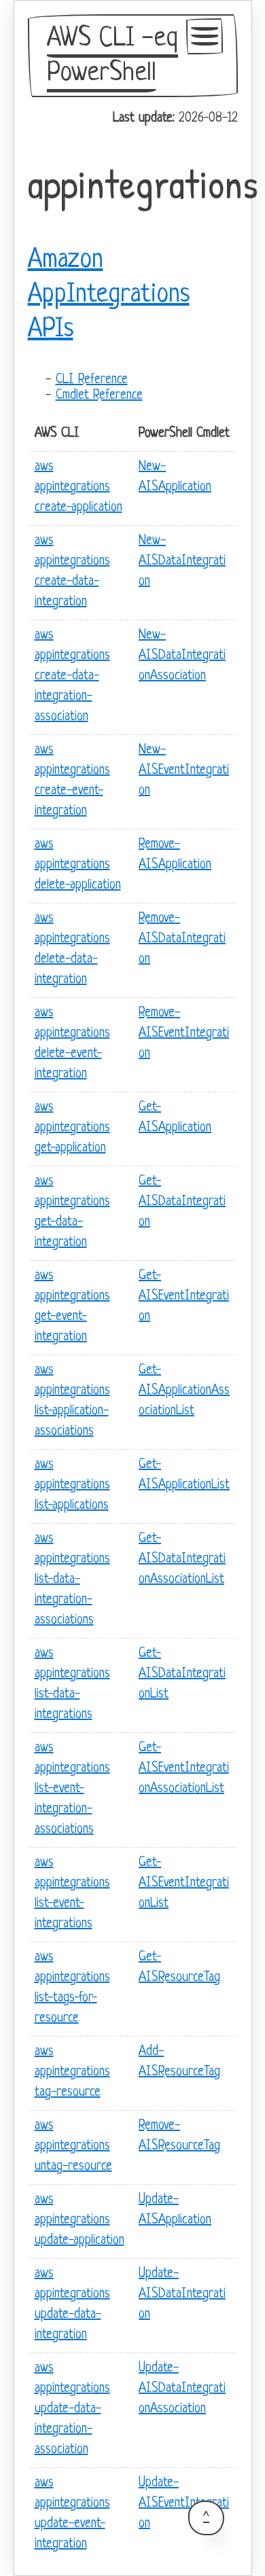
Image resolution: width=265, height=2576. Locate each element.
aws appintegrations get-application (72, 1128)
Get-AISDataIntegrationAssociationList (182, 1559)
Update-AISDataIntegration (182, 2294)
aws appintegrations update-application (79, 2220)
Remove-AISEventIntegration (184, 1034)
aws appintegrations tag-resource (72, 2072)
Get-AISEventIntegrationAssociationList (184, 1769)
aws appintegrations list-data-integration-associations (72, 1580)
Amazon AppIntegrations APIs (109, 295)
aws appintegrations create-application (78, 487)
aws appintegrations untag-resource (73, 2146)
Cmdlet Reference (99, 396)
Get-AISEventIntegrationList (184, 1883)
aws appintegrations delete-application (78, 865)
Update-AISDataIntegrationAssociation (182, 2389)
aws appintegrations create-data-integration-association (72, 676)
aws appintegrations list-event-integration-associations (72, 1789)
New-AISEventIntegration (184, 771)
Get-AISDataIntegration (182, 1202)
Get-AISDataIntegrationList (182, 1674)
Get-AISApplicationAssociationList (184, 1391)
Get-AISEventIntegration (184, 1296)
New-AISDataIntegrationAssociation (182, 656)
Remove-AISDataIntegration (182, 939)
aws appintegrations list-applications (72, 1485)
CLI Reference (92, 380)
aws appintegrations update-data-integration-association (72, 2409)
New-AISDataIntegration (182, 561)
